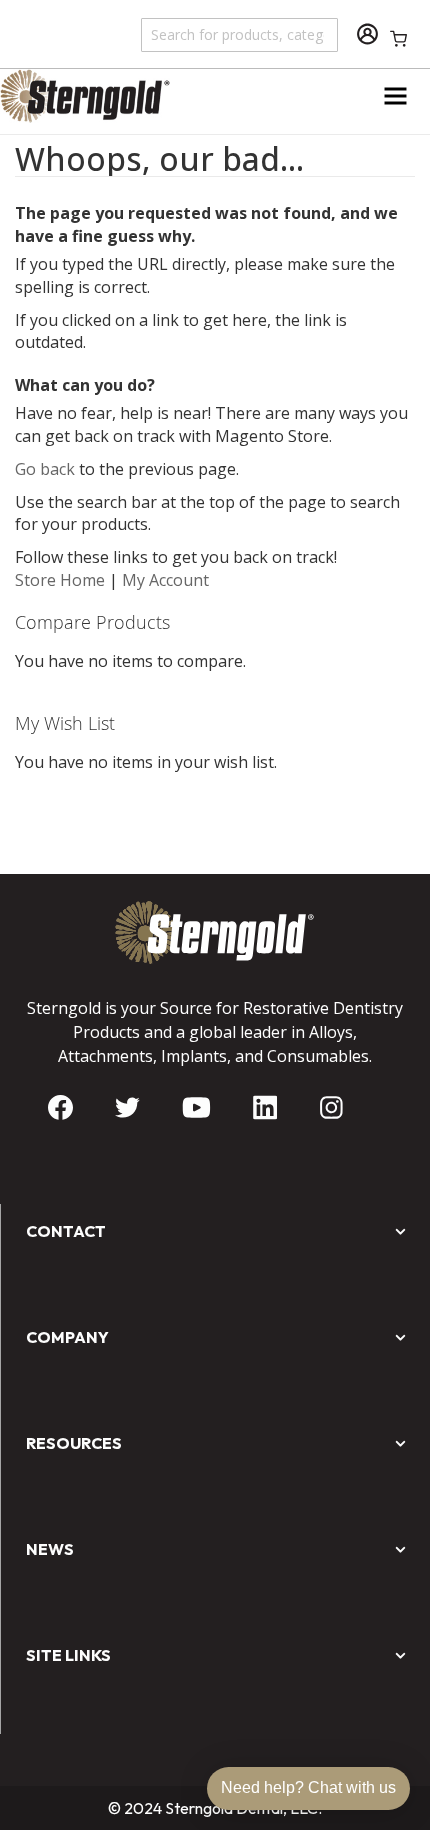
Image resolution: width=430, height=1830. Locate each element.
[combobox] (240, 34)
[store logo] (107, 96)
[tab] (215, 1032)
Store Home (60, 580)
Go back (45, 469)
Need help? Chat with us (308, 1787)
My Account (165, 580)
